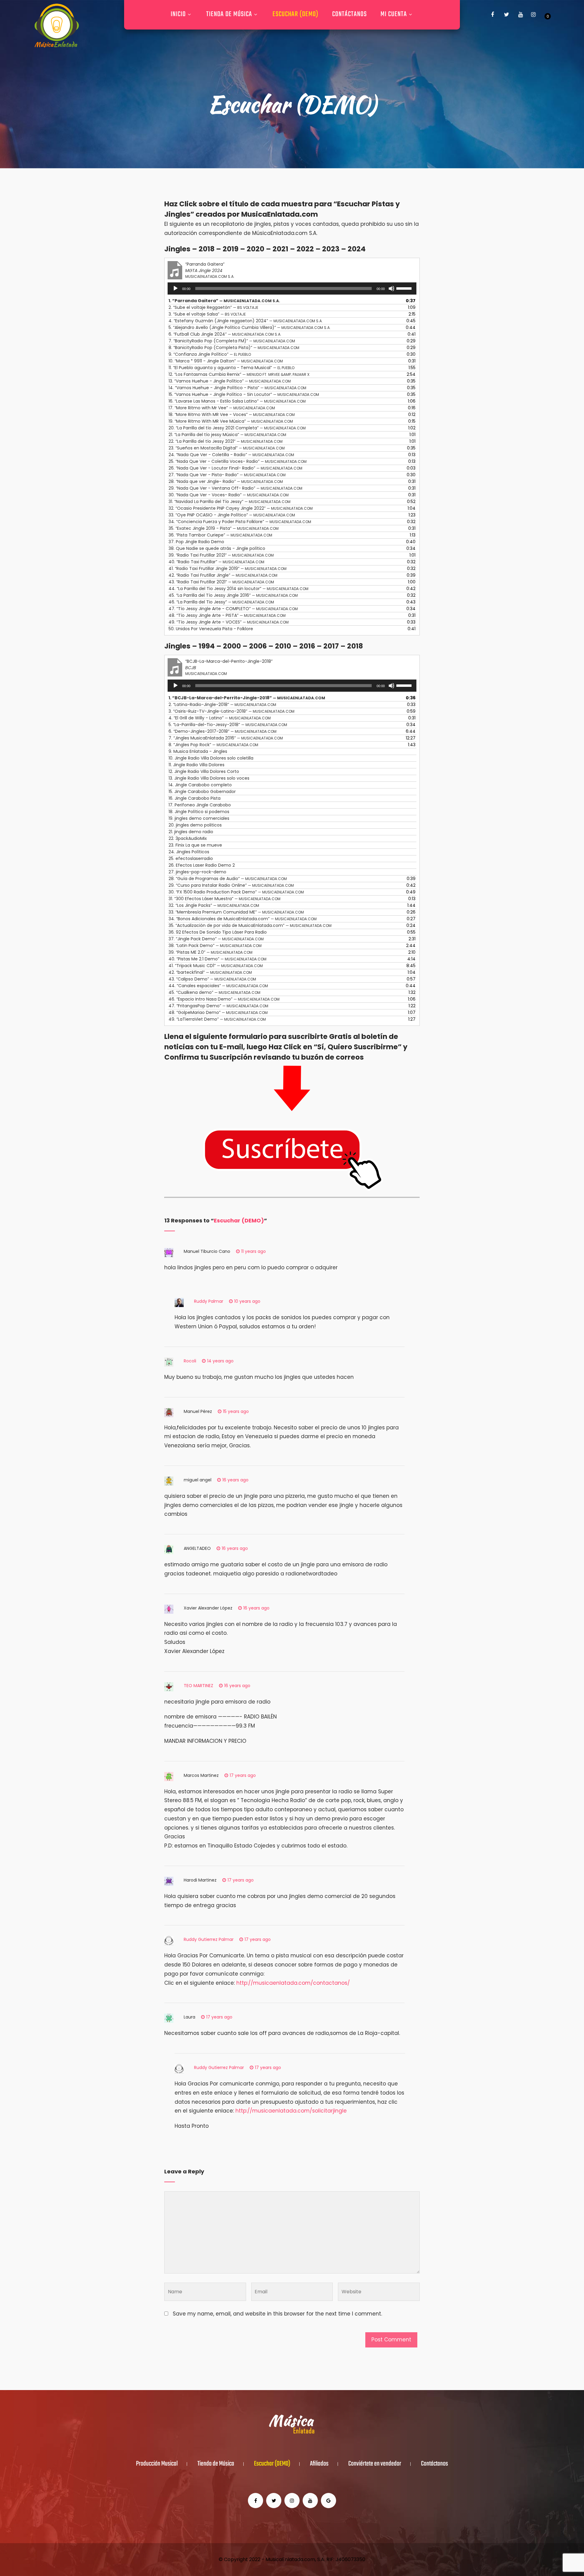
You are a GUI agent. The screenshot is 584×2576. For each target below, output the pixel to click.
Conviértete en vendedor (375, 2464)
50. (211, 629)
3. (207, 314)
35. (224, 528)
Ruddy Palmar (209, 1301)
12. (239, 374)
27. (227, 475)
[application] (292, 288)
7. (232, 341)
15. (244, 394)
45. (233, 595)
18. (232, 414)
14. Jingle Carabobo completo (200, 785)
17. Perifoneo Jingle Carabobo (200, 805)
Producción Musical (157, 2464)
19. (231, 421)
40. (216, 562)
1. (224, 301)
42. (223, 575)
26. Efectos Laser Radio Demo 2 (202, 865)
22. (226, 441)
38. (217, 548)
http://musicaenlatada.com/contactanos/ (293, 1983)
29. (235, 488)
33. (232, 515)
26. (235, 468)
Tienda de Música (229, 14)
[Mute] (391, 288)
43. (221, 582)
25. (238, 461)
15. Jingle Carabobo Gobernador (202, 792)
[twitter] (506, 15)
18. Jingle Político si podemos (199, 812)
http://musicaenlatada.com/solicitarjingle (291, 2111)
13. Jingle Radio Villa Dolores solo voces (209, 778)
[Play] (176, 288)
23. (227, 448)
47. (233, 609)
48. (227, 615)
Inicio (178, 14)
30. (229, 495)
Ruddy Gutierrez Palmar (209, 1939)
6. (225, 334)
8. (234, 348)
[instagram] (533, 15)
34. (240, 522)
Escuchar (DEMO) (295, 14)
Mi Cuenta (394, 14)
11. (231, 368)
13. (230, 381)
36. (220, 535)
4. (246, 321)
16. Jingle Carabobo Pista (195, 798)
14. (237, 388)
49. (229, 622)
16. (237, 401)
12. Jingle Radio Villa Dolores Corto (204, 771)
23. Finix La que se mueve (195, 845)
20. (237, 428)
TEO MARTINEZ (198, 1686)
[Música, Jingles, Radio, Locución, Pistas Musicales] (57, 26)
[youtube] (520, 15)
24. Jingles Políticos (189, 852)
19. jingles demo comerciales (199, 818)
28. (226, 481)
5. (250, 327)
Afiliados (319, 2464)
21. (227, 435)
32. (241, 508)
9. (210, 354)
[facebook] (492, 15)
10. (226, 361)
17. (222, 408)
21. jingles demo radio (191, 832)
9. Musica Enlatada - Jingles (198, 751)
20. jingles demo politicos (195, 825)
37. (196, 542)
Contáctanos (349, 14)
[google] (328, 2501)
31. (229, 502)
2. (213, 307)
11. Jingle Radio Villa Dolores (196, 765)
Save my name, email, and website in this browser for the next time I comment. (277, 2314)
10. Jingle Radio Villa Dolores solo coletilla (211, 758)
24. (231, 455)
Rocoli (190, 1361)
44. (238, 589)
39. (221, 555)
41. (228, 568)
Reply (283, 1251)
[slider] (405, 288)
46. (221, 602)
